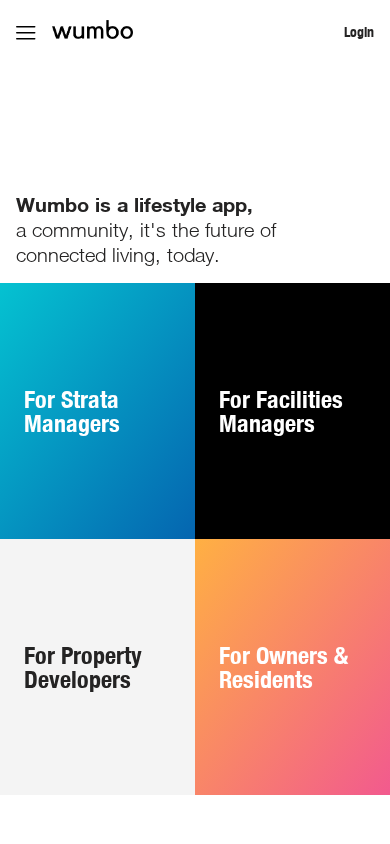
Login (359, 32)
